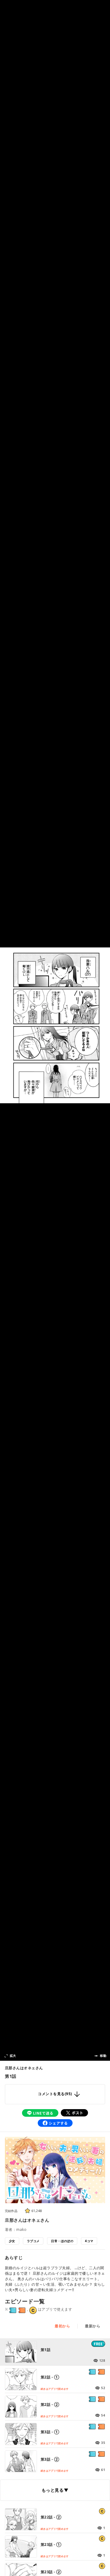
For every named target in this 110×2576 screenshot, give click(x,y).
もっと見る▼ (55, 2490)
